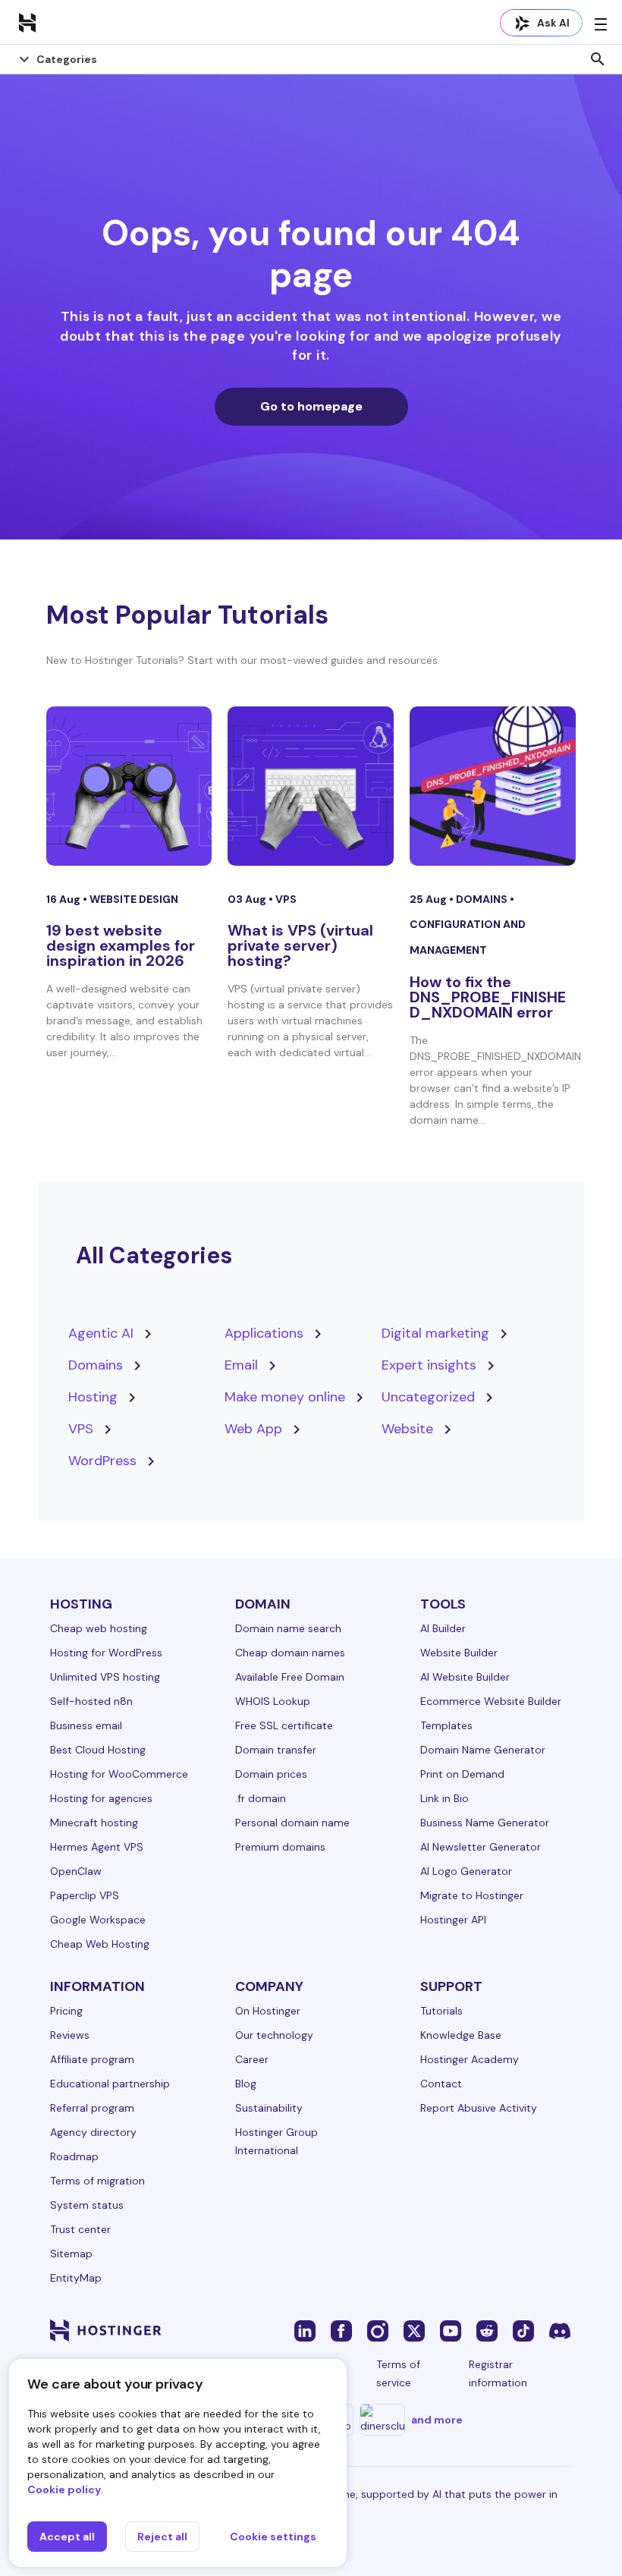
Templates (446, 1725)
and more (437, 2420)
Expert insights (429, 1365)
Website (407, 1429)
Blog (246, 2084)
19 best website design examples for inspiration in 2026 (121, 945)
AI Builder (443, 1628)
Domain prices (271, 1774)
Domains (483, 899)
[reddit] (487, 2330)
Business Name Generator (485, 1823)
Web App (253, 1429)
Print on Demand (462, 1774)
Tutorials (441, 2011)
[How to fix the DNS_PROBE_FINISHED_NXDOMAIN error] (493, 786)
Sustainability (269, 2108)
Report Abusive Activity (479, 2108)
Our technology (274, 2035)
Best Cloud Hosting (98, 1750)
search (598, 59)
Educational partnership (110, 2084)
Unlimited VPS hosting (105, 1677)
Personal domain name (292, 1823)
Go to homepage (311, 406)
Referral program (92, 2108)
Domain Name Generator (483, 1750)
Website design (134, 899)
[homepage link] (27, 22)
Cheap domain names (290, 1653)
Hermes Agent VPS (97, 1847)
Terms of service (398, 2373)
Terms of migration (97, 2181)
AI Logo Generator (466, 1871)
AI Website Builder (465, 1677)
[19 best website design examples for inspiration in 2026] (129, 786)
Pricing (66, 2011)
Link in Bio (445, 1798)
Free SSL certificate (284, 1725)
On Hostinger (268, 2011)
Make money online (285, 1397)
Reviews (70, 2035)
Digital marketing (435, 1333)
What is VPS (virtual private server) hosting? (300, 945)
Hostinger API (453, 1920)
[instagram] (378, 2330)
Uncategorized (428, 1397)
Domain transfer (276, 1750)
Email (241, 1365)
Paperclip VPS (85, 1895)
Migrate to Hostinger (472, 1895)
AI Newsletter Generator (481, 1847)
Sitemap (71, 2254)
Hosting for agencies (101, 1798)
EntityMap (76, 2278)
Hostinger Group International (276, 2141)
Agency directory (93, 2132)
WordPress (102, 1461)
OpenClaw (76, 1871)
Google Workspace (98, 1920)
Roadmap (74, 2156)
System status (87, 2205)
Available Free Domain (290, 1677)
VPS (286, 899)
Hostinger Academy (470, 2059)
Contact (441, 2084)
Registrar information (498, 2373)
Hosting (93, 1397)
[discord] (560, 2330)
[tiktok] (523, 2330)
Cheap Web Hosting (100, 1944)
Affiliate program (92, 2059)
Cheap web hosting (99, 1628)
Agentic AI (101, 1333)
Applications (264, 1333)
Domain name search (288, 1628)
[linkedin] (305, 2330)
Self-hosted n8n (91, 1701)
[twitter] (414, 2330)
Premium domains (280, 1847)
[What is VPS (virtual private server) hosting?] (311, 786)
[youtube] (451, 2330)
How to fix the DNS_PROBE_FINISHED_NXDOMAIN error (488, 997)
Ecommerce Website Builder (491, 1701)
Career (252, 2059)
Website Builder (459, 1653)
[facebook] (341, 2330)
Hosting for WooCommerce (119, 1774)
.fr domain (261, 1798)
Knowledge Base (461, 2035)
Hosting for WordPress (106, 1653)
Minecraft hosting (94, 1823)
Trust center (80, 2229)
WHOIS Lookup (273, 1701)
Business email (86, 1725)
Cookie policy (64, 2490)
